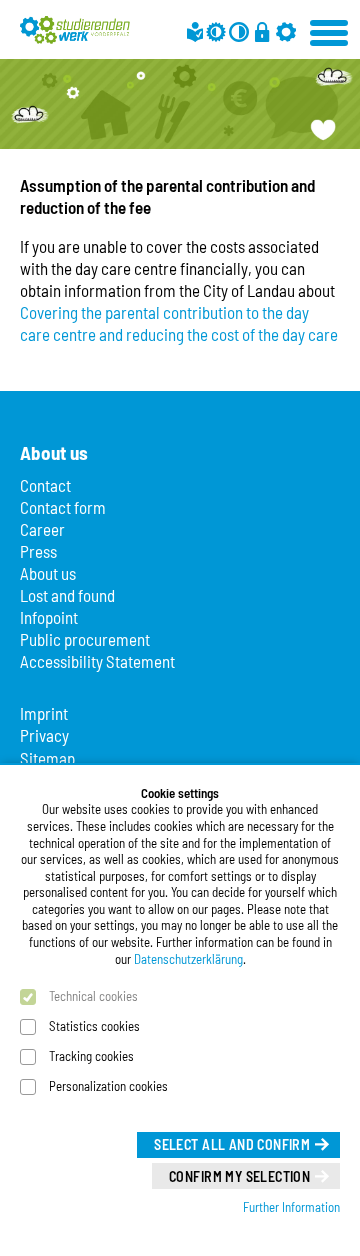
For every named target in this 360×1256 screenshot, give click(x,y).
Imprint (44, 713)
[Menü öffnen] (330, 30)
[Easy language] (195, 32)
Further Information (291, 1207)
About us (48, 573)
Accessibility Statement (97, 661)
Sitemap (47, 758)
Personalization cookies (108, 1086)
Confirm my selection (239, 1176)
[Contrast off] (239, 32)
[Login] (262, 32)
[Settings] (286, 32)
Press (38, 551)
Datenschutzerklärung (188, 959)
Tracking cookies (91, 1056)
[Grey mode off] (216, 32)
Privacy (44, 735)
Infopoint (49, 617)
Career (42, 529)
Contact (45, 485)
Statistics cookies (94, 1026)
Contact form (63, 507)
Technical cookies (93, 996)
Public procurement (85, 639)
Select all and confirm (232, 1144)
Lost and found (67, 595)
